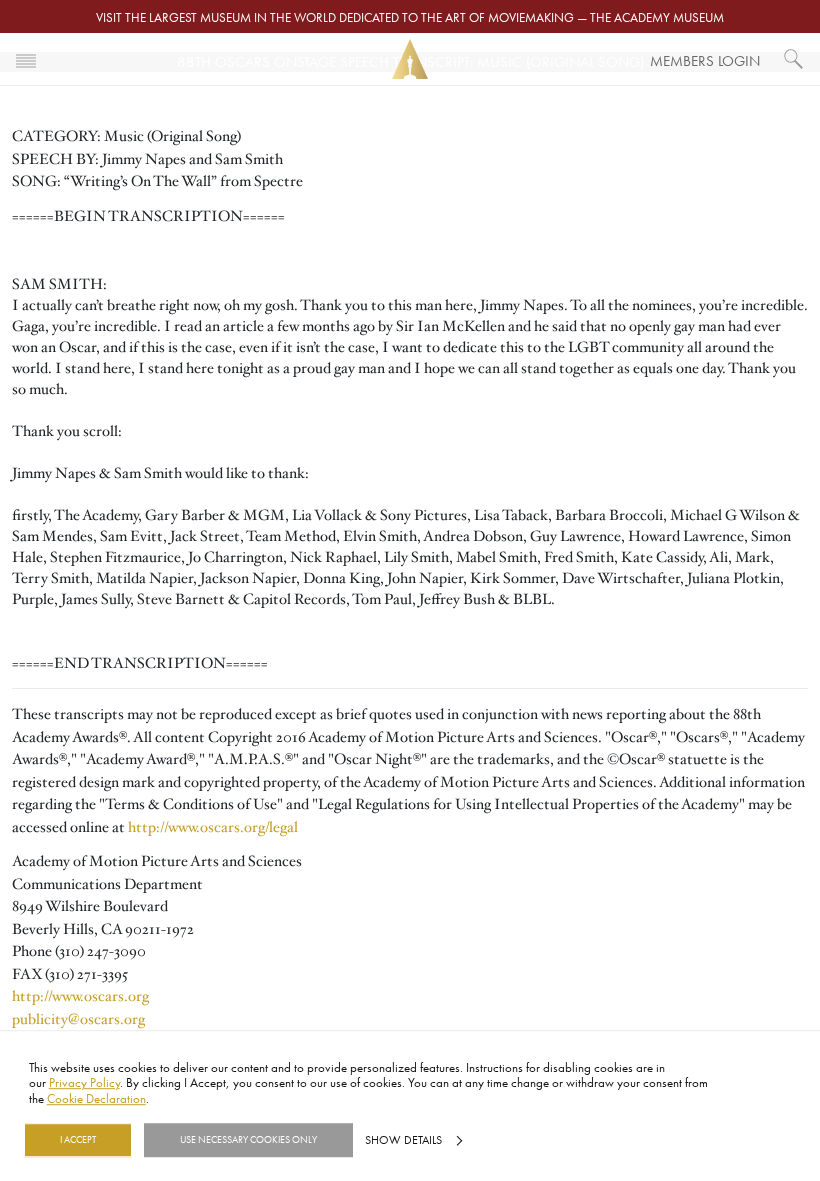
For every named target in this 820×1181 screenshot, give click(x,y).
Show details (403, 1140)
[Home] (410, 59)
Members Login (705, 60)
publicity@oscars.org (78, 1019)
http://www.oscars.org (80, 996)
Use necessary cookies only (248, 1140)
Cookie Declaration (96, 1098)
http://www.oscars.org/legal (213, 827)
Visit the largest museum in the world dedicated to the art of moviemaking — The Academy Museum (410, 17)
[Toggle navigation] (26, 59)
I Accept (78, 1140)
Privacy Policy (84, 1083)
